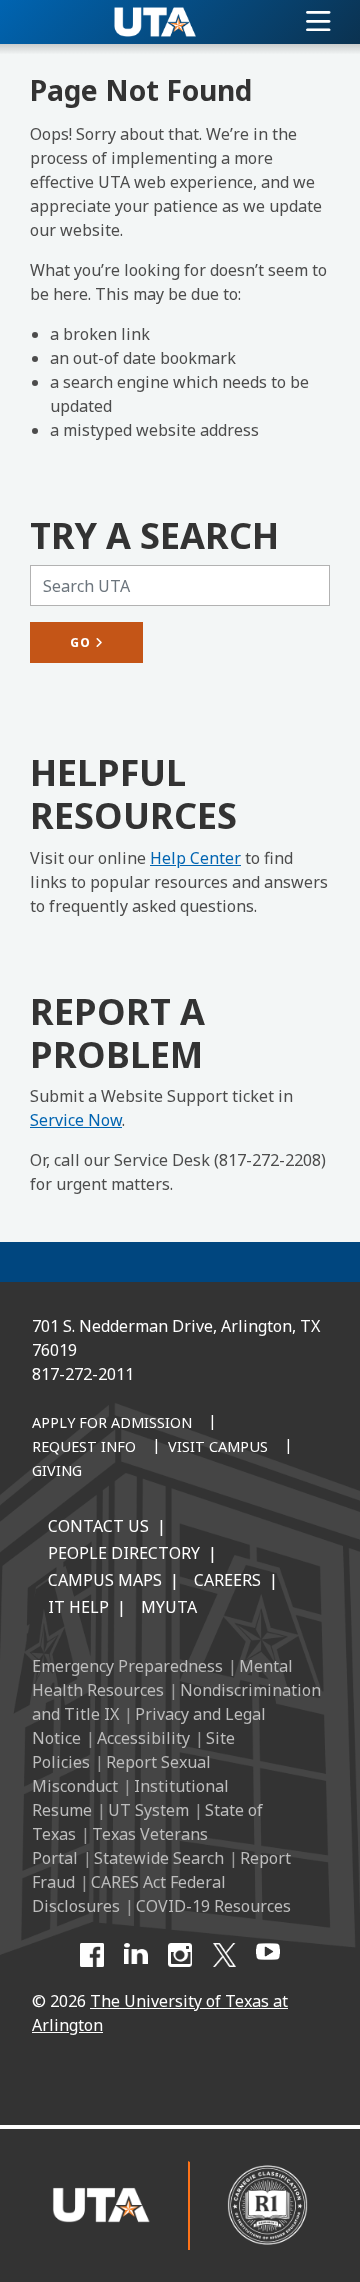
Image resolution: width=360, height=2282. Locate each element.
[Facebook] (92, 1955)
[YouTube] (268, 1955)
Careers (227, 1580)
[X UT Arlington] (224, 1955)
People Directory (124, 1553)
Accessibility (143, 1738)
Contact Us (98, 1526)
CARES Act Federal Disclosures (129, 1894)
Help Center (195, 858)
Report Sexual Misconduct (121, 1774)
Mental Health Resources (162, 1678)
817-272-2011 (83, 1374)
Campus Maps (105, 1580)
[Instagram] (180, 1955)
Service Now (76, 1120)
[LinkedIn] (136, 1955)
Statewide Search (159, 1858)
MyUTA (169, 1607)
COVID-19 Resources (213, 1906)
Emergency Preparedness (127, 1666)
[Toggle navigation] (318, 22)
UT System (148, 1810)
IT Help (78, 1607)
